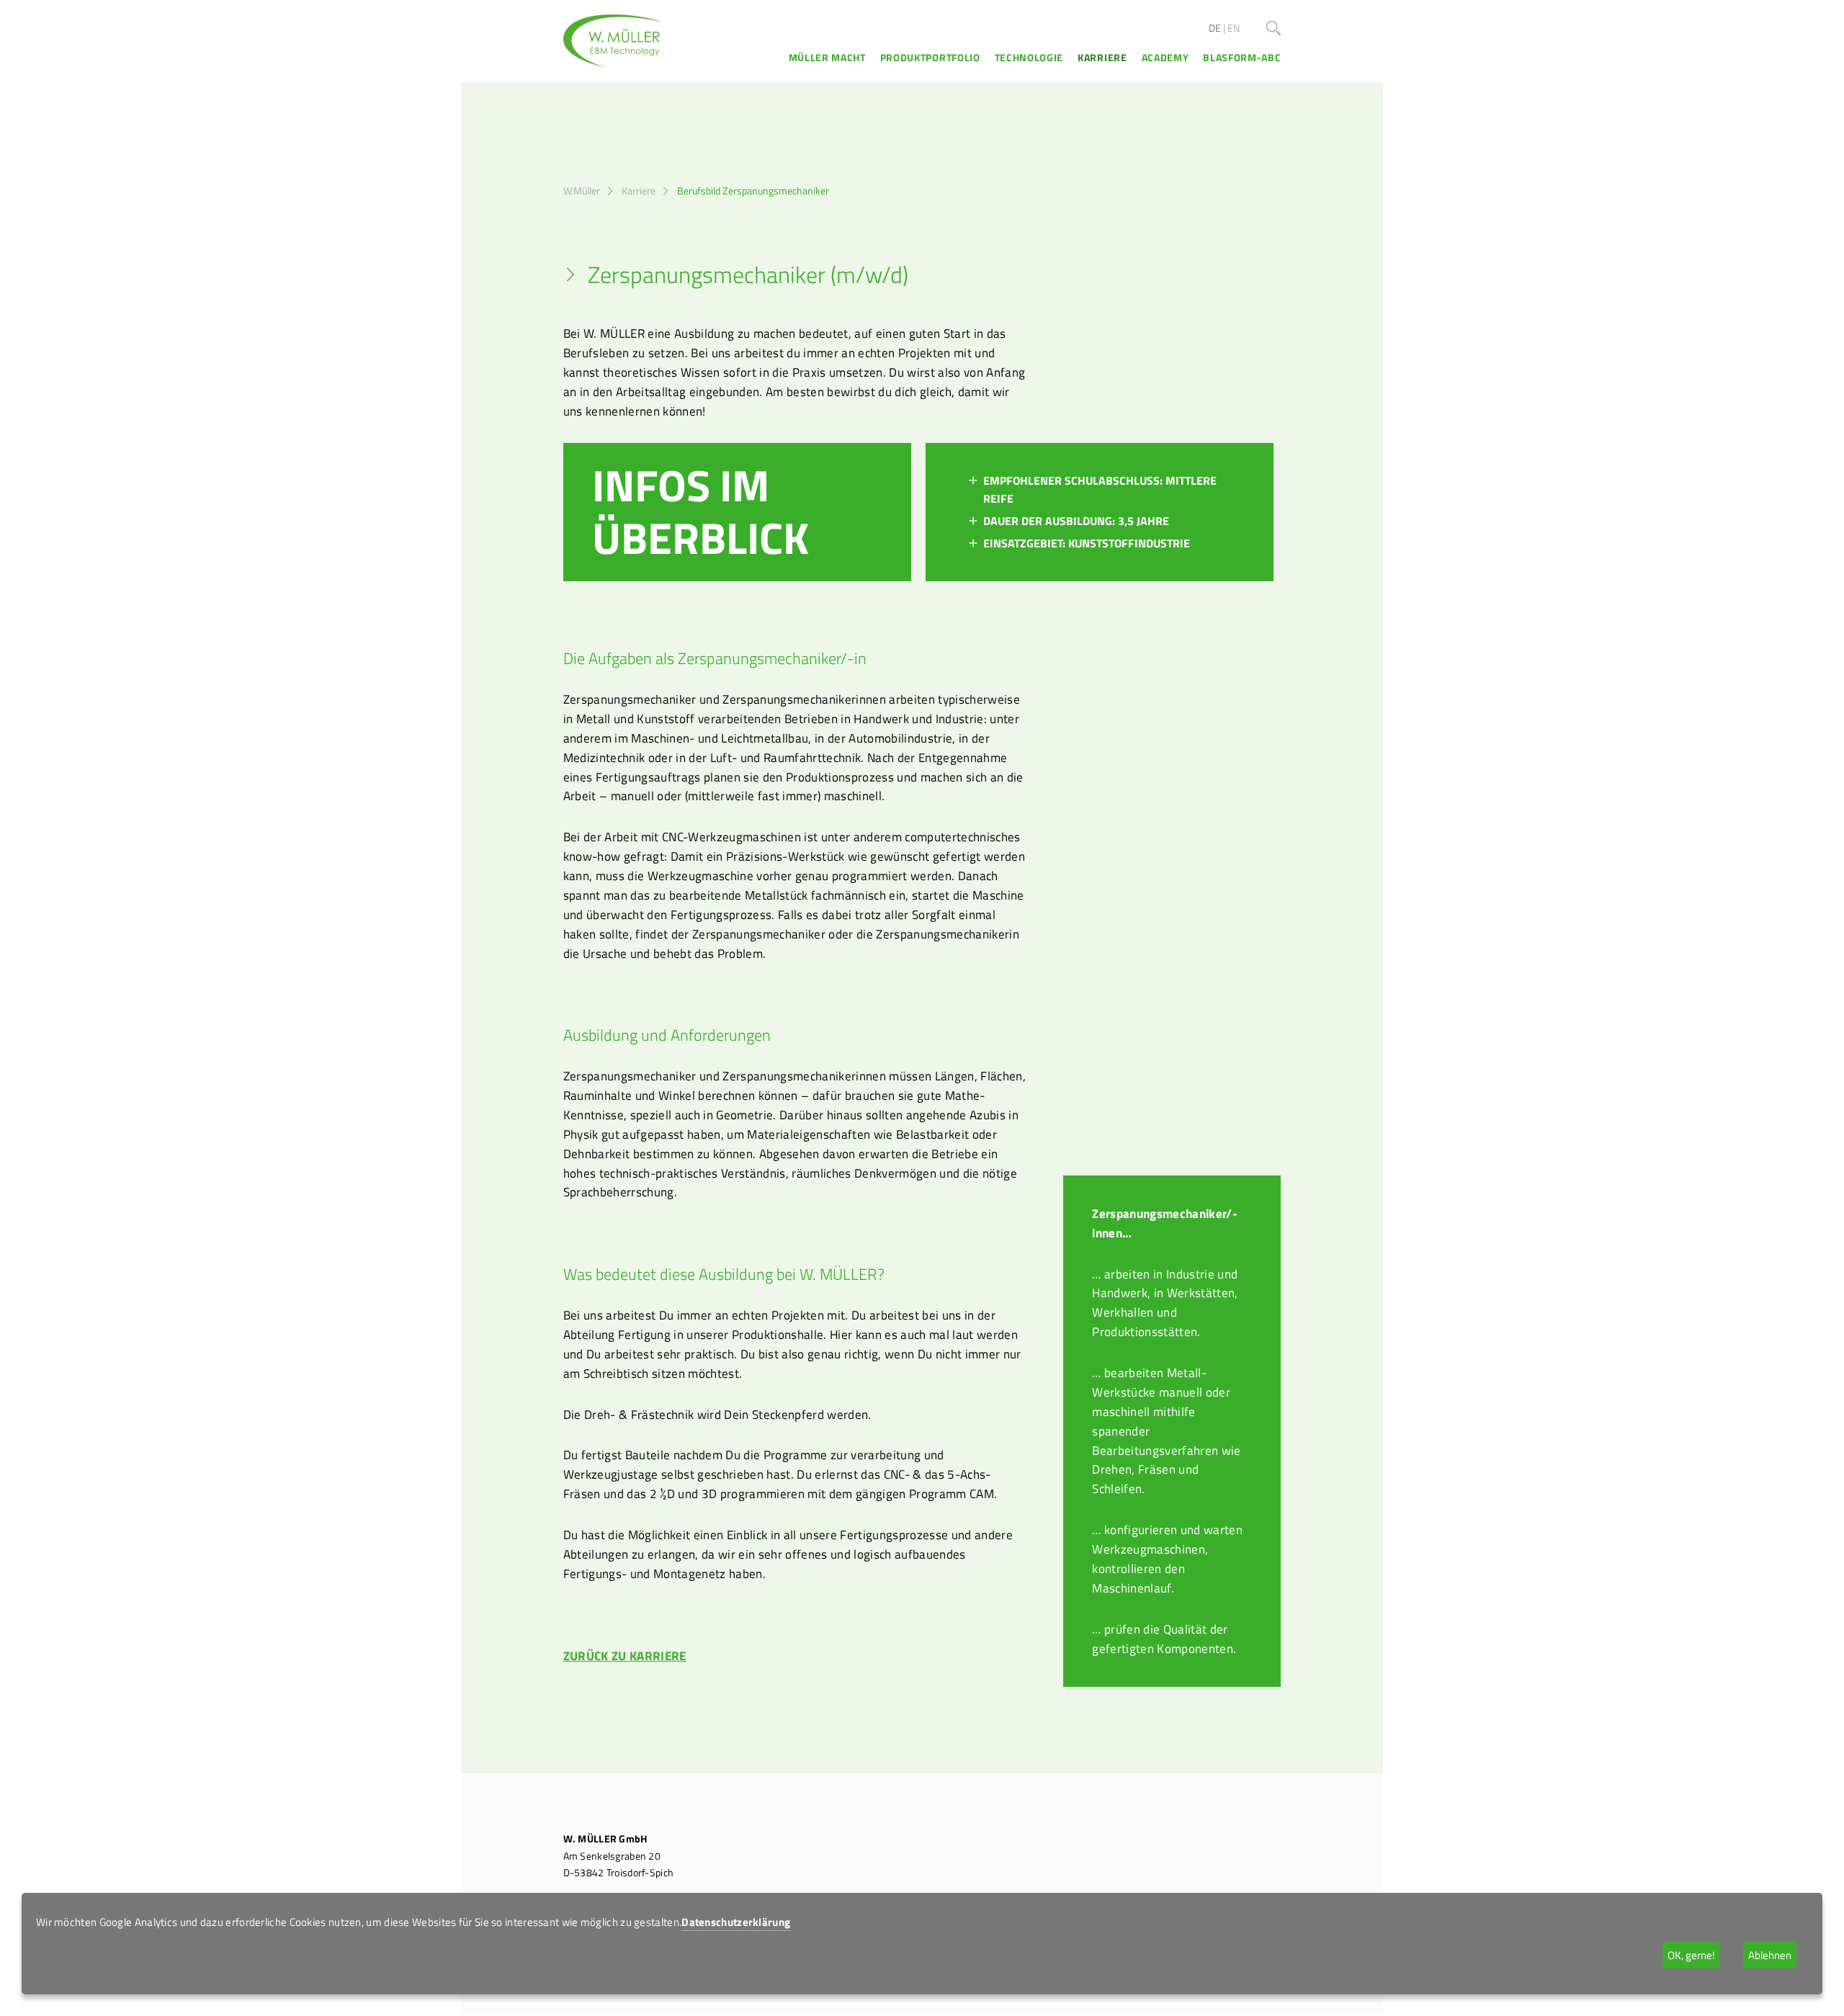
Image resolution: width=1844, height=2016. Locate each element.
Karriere (1102, 58)
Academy (1165, 58)
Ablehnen (1770, 1955)
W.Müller (582, 191)
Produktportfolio (930, 58)
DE (1215, 28)
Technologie (1029, 58)
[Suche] (1274, 28)
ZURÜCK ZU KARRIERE (625, 1656)
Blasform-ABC (1242, 58)
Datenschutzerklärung (736, 1922)
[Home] (614, 41)
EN (1234, 28)
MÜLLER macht (827, 58)
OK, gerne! (1691, 1955)
